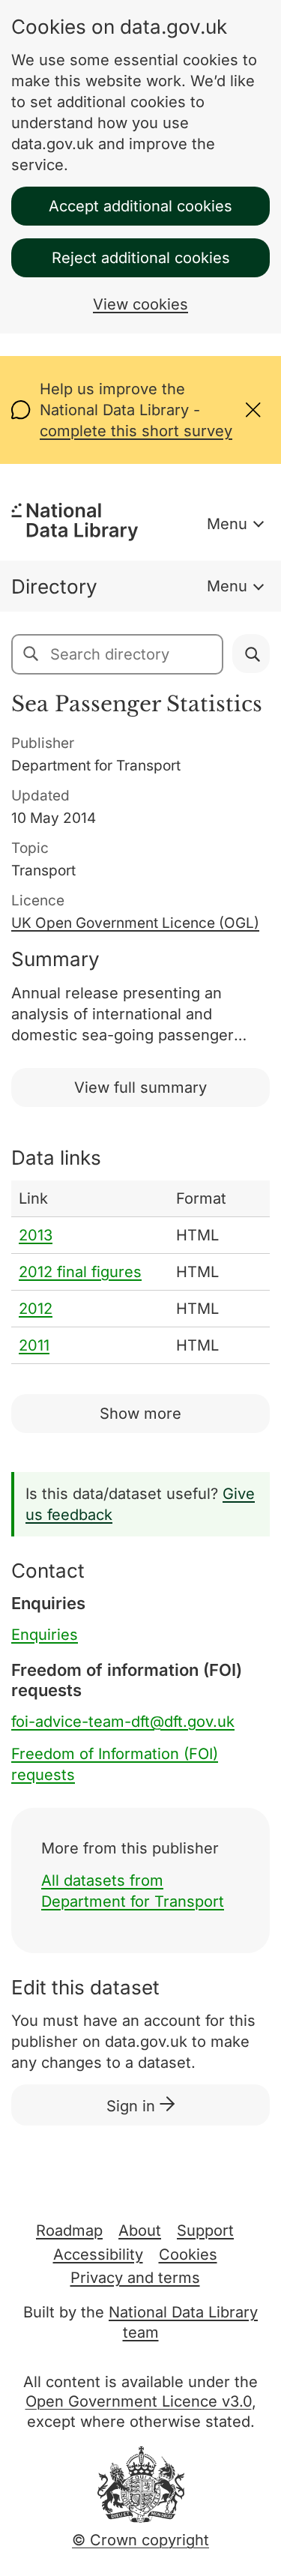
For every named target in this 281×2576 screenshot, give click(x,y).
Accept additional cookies (140, 206)
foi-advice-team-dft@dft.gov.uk (123, 1722)
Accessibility (98, 2254)
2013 (36, 1235)
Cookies (188, 2254)
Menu (227, 524)
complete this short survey (136, 431)
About (140, 2230)
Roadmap (69, 2230)
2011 (34, 1345)
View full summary (140, 1088)
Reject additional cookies (141, 258)
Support (205, 2230)
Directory (54, 586)
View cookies (140, 304)
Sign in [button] (133, 2106)
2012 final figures (80, 1272)
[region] (140, 1272)
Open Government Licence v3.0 (139, 2401)
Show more (140, 1414)
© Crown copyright (140, 2540)
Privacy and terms (135, 2278)
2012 (36, 1309)
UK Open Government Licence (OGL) (135, 923)
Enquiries (45, 1635)
